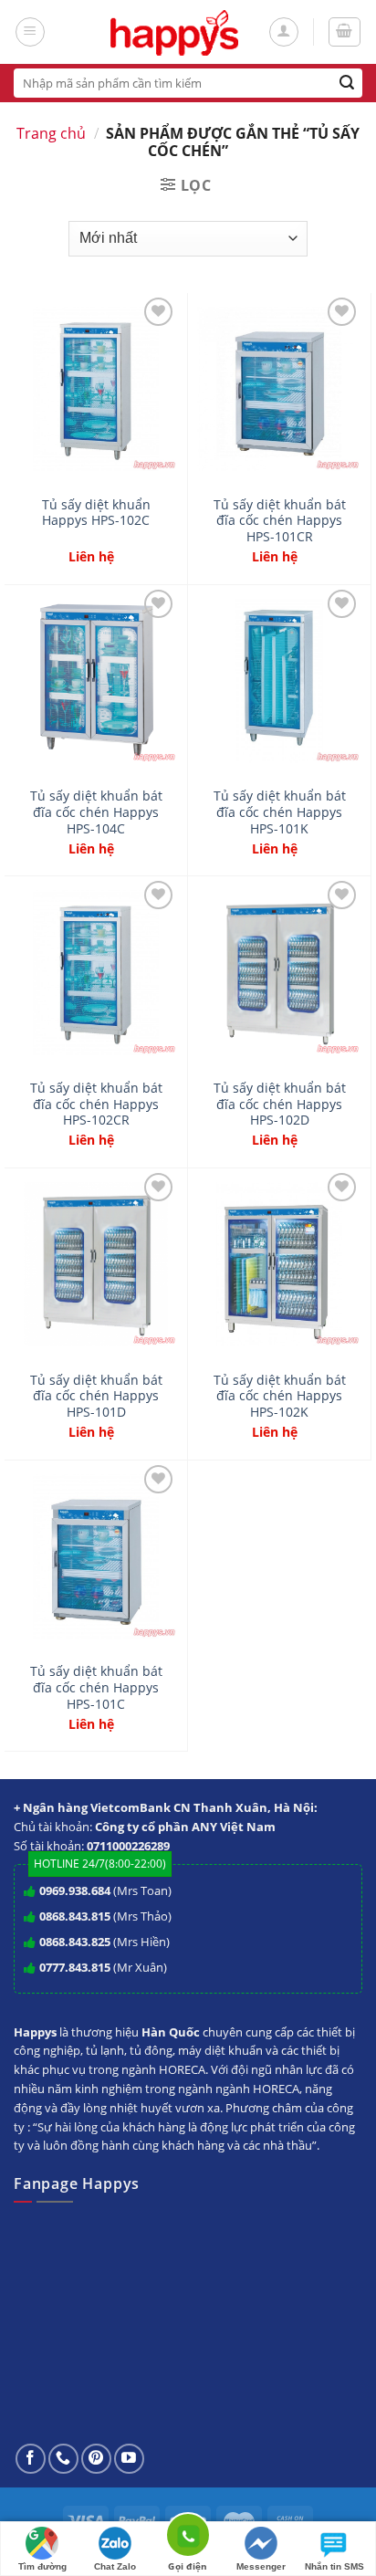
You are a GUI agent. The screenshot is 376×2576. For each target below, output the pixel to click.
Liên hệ (91, 557)
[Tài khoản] (284, 32)
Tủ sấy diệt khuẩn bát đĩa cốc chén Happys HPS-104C (96, 812)
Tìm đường (42, 2566)
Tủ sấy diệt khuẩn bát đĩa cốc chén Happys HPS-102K (280, 1396)
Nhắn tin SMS (334, 2566)
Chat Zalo (115, 2566)
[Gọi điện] (188, 2538)
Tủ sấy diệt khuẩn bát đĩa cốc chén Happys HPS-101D (96, 1396)
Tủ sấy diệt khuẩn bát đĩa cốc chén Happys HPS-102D (280, 1104)
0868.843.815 (75, 1916)
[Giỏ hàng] (345, 32)
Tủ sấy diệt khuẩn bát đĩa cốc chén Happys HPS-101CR (280, 521)
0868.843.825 (75, 1942)
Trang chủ (51, 133)
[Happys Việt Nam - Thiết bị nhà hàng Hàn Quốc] (175, 32)
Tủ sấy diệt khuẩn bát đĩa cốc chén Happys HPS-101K (280, 812)
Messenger (261, 2566)
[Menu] (30, 32)
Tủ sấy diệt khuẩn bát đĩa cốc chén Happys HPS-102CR (96, 1104)
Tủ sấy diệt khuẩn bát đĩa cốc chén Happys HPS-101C (96, 1687)
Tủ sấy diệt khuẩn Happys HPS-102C (96, 513)
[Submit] (347, 83)
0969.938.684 (75, 1890)
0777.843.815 (75, 1967)
